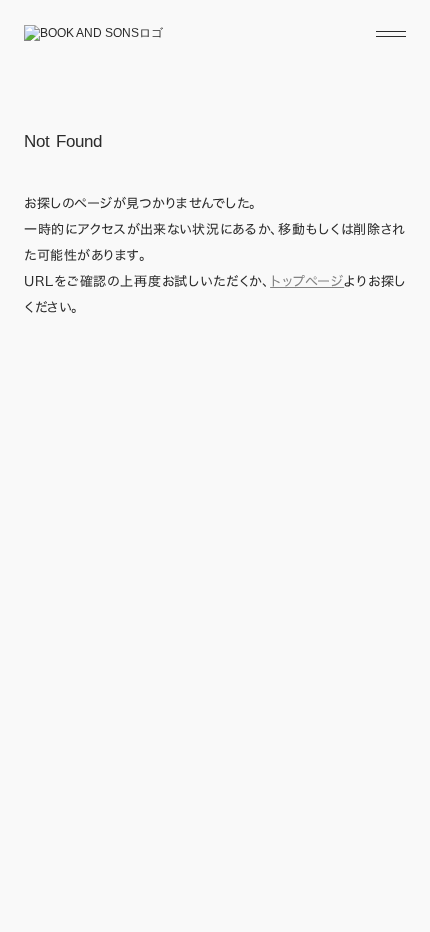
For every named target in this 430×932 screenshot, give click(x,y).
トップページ (307, 281)
